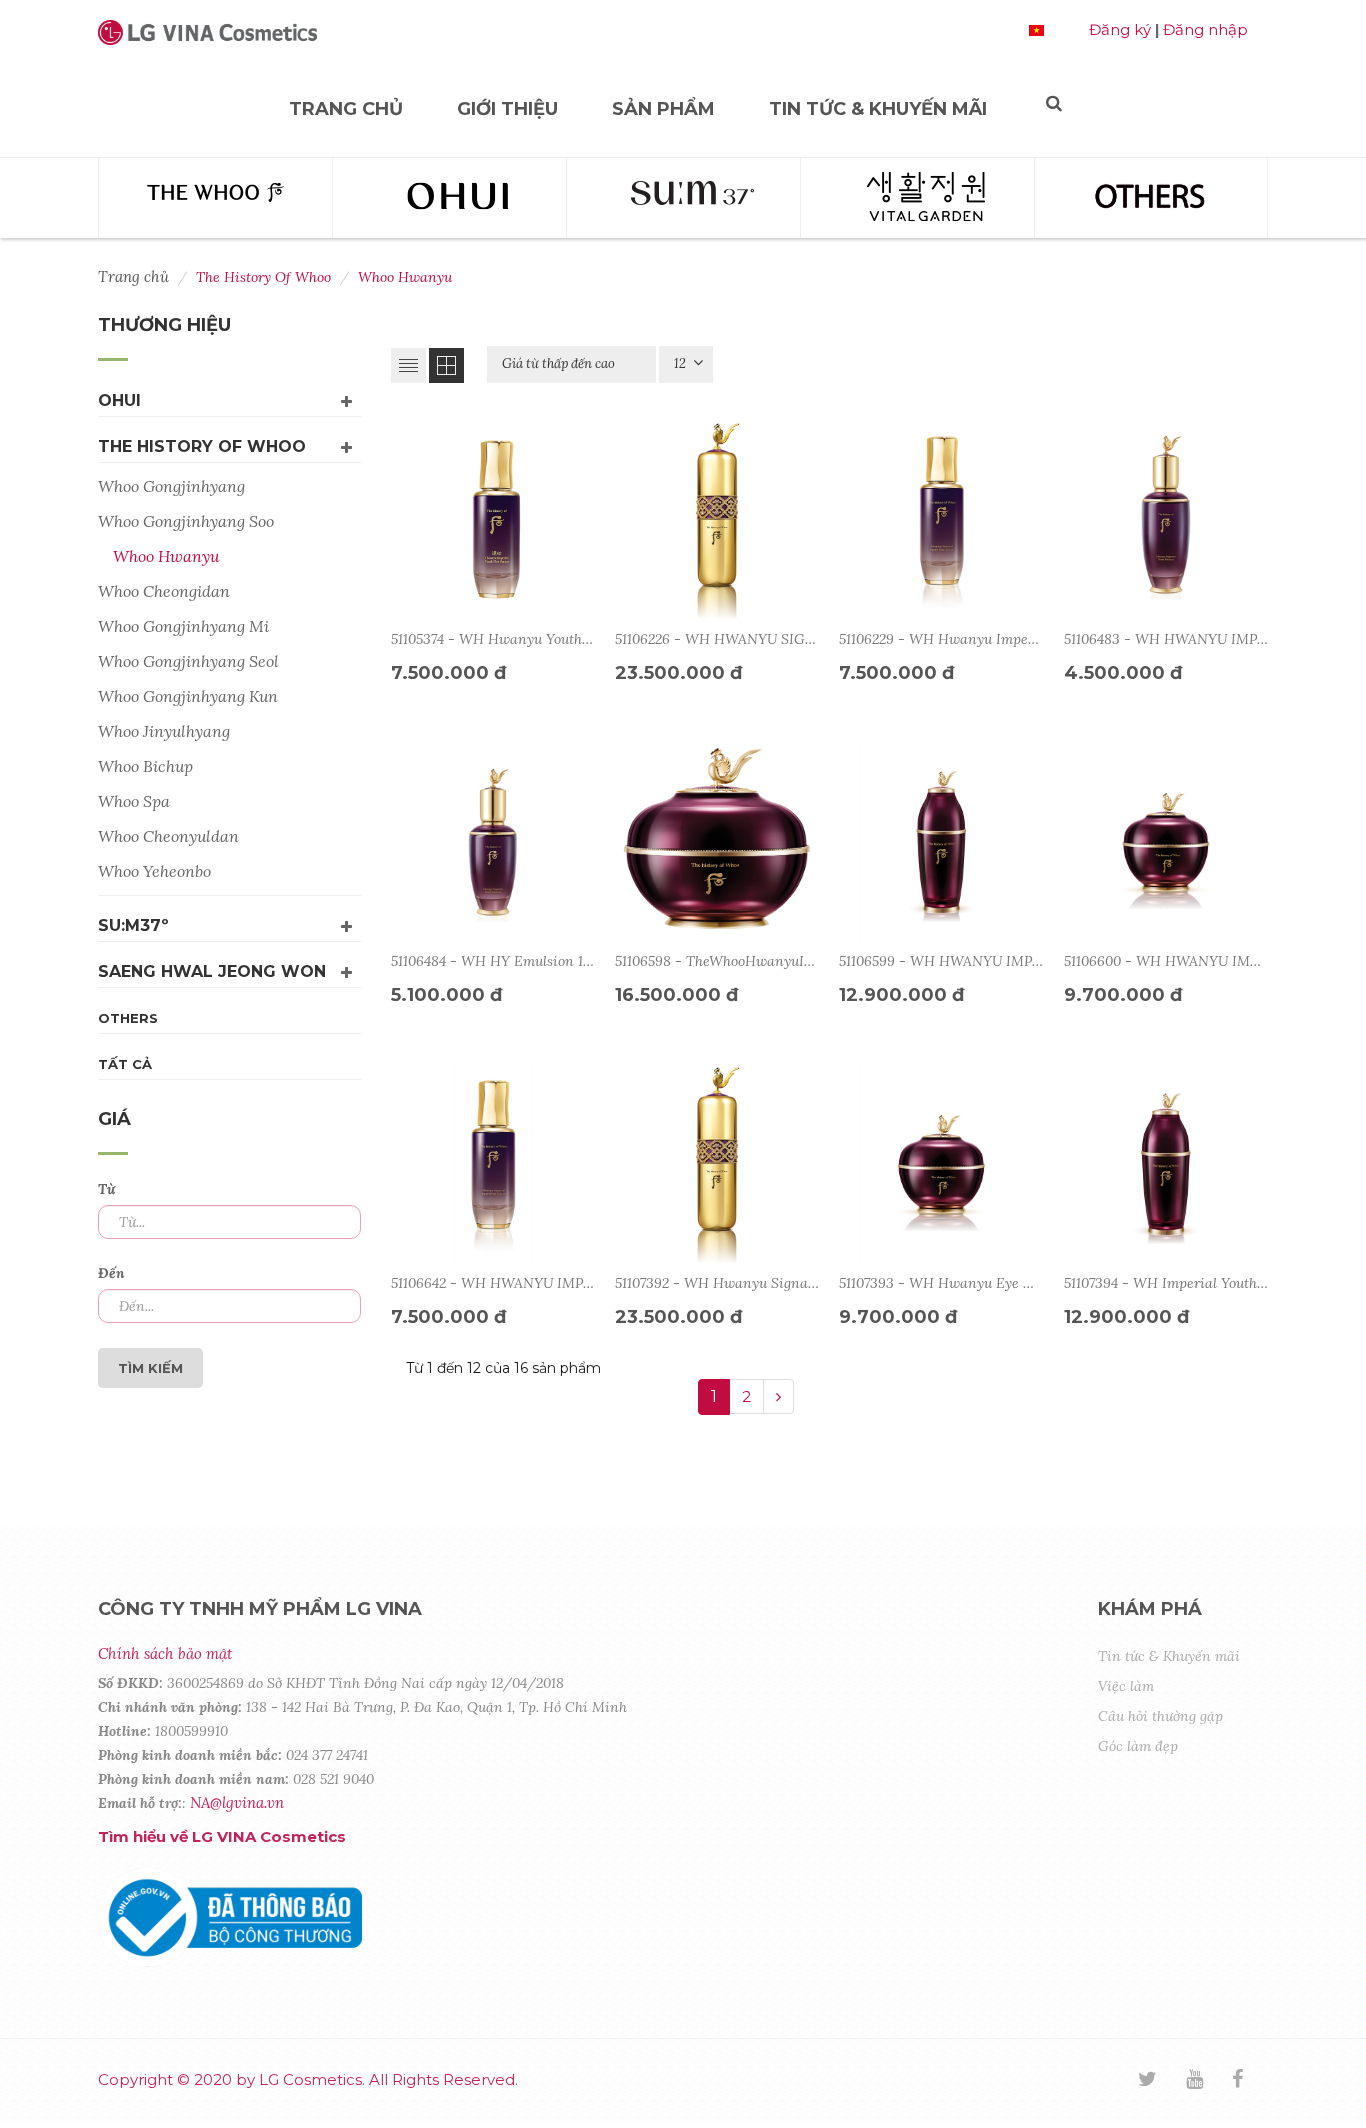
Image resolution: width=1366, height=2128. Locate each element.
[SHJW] (917, 198)
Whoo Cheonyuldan (168, 836)
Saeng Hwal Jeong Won (212, 971)
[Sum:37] (683, 198)
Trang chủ (346, 109)
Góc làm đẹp (1138, 1746)
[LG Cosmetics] (207, 40)
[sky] (1207, 2080)
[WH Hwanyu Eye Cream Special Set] (941, 1164)
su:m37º (133, 925)
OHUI (119, 400)
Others (128, 1018)
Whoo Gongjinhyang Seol (188, 661)
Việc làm (1126, 1686)
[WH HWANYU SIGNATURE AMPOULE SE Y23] (717, 520)
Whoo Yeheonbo (154, 871)
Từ (106, 1189)
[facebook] (1250, 2080)
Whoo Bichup (145, 766)
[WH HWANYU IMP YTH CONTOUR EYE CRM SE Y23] (1166, 842)
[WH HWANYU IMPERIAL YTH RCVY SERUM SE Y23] (941, 842)
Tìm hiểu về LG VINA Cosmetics (222, 1836)
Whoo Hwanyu (166, 556)
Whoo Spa (134, 801)
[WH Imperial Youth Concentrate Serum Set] (1166, 1164)
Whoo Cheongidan (164, 591)
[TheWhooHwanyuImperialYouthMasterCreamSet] (717, 842)
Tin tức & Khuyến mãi (878, 109)
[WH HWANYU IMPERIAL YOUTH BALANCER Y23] (1166, 520)
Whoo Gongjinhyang (171, 486)
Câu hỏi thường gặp (1160, 1716)
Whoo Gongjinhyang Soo (186, 521)
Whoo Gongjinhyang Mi (183, 626)
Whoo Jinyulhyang (164, 731)
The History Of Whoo (202, 446)
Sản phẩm (663, 109)
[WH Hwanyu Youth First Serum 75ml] (493, 520)
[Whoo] (215, 198)
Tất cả (125, 1064)
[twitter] (1160, 2080)
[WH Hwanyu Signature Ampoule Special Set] (717, 1164)
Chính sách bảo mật (165, 1653)
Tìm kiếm (150, 1368)
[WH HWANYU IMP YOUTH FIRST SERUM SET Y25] (493, 1164)
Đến (111, 1273)
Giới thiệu (507, 109)
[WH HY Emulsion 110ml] (493, 842)
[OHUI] (449, 198)
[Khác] (1151, 198)
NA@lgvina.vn (237, 1802)
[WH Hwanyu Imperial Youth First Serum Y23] (941, 520)
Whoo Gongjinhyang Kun (188, 696)
